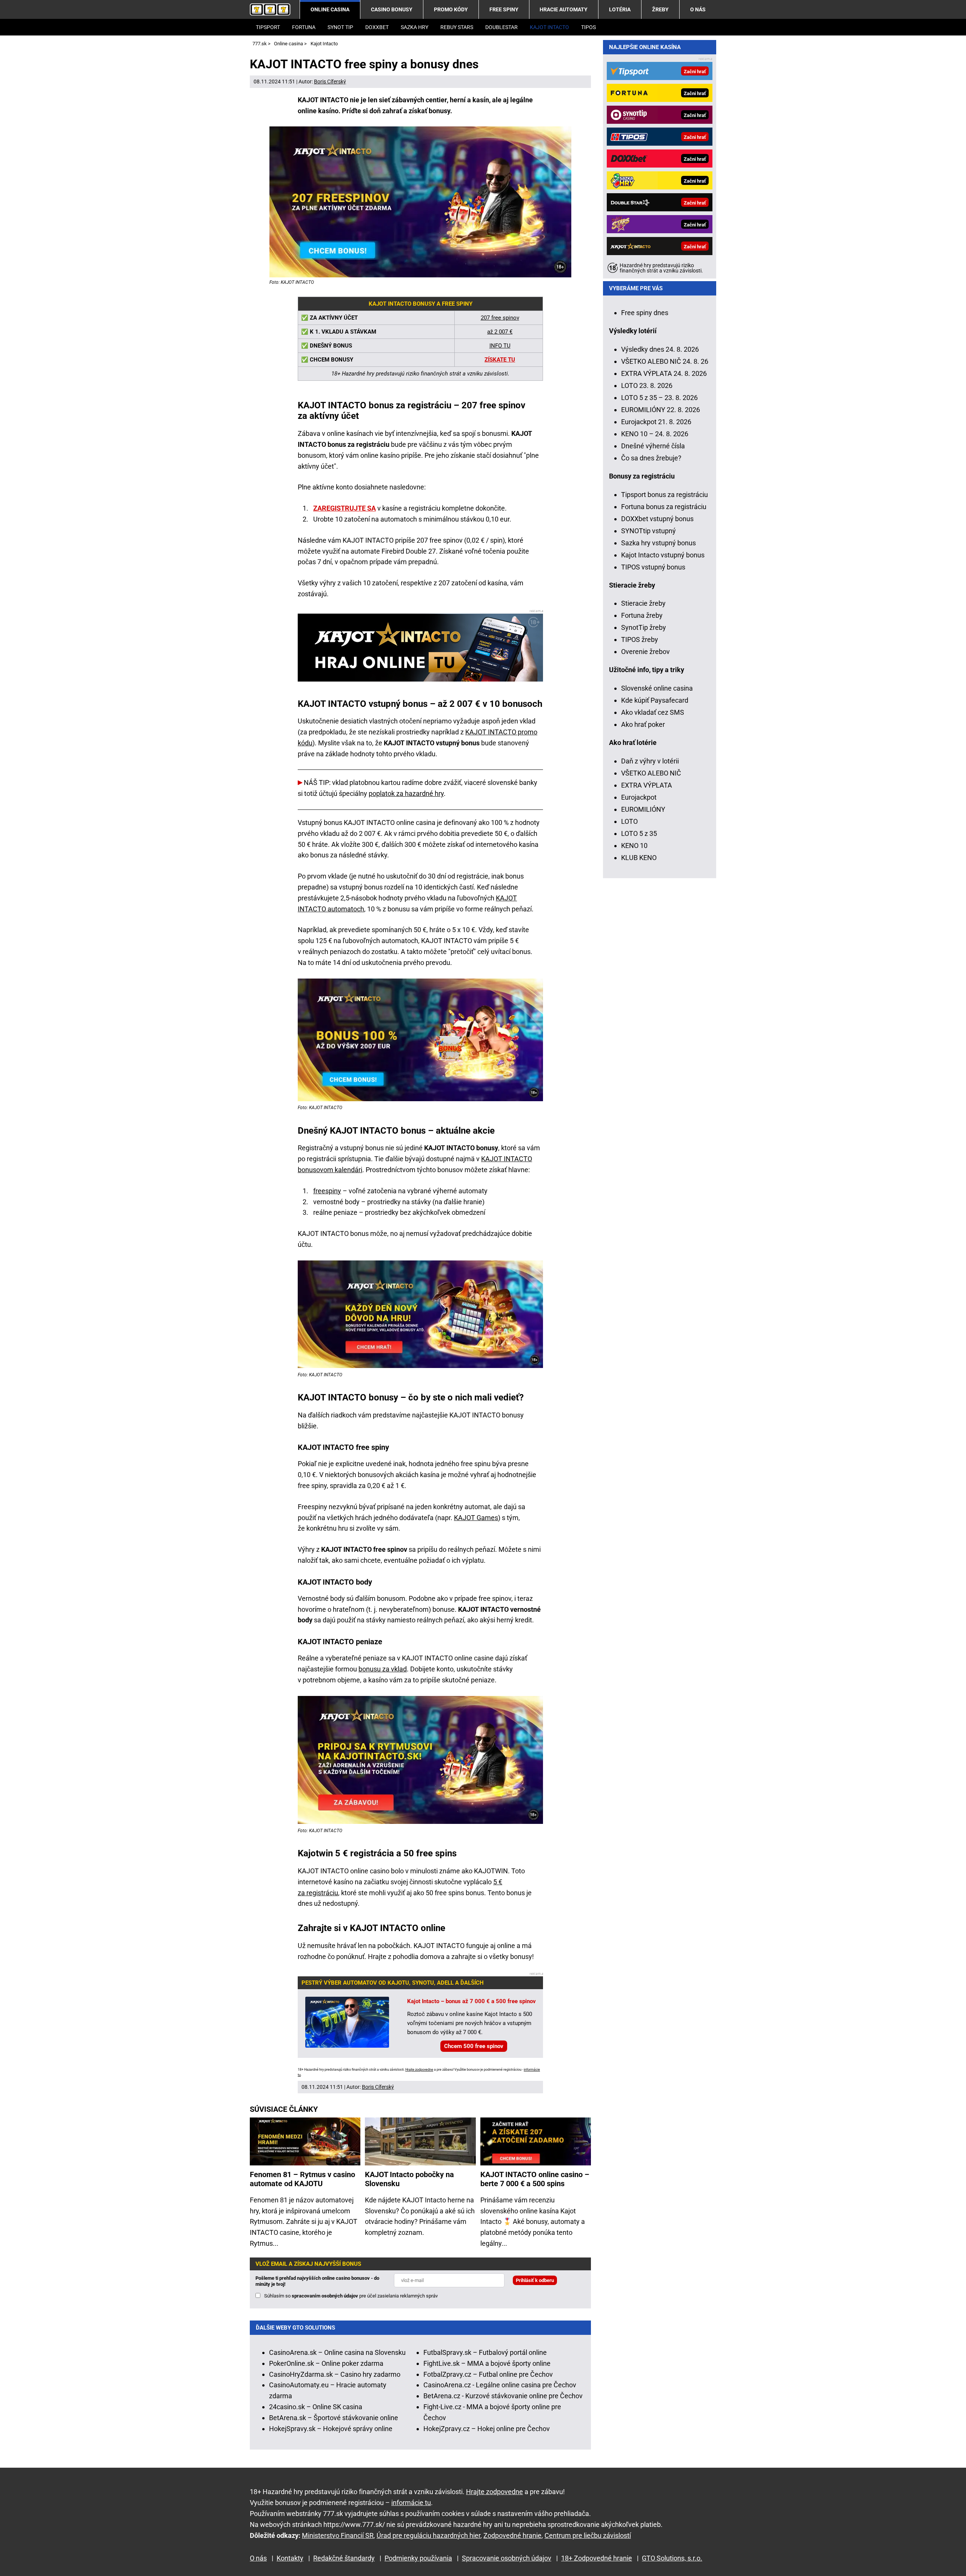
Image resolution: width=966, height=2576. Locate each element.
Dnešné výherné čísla (653, 446)
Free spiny (504, 9)
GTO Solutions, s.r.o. (672, 2558)
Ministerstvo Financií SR (338, 2535)
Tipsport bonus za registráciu (665, 495)
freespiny (327, 1191)
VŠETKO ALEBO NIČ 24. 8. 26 (665, 361)
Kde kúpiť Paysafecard (655, 700)
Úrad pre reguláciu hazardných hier (428, 2535)
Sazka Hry (415, 27)
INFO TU (500, 346)
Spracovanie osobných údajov (507, 2558)
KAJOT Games (476, 1518)
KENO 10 (634, 846)
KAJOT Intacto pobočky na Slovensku (409, 2179)
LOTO (629, 821)
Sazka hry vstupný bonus (658, 543)
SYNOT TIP (340, 27)
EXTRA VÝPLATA (647, 785)
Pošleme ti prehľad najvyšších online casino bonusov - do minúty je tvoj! (317, 2281)
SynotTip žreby (644, 627)
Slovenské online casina (657, 688)
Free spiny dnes (645, 313)
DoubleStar (501, 27)
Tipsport (268, 27)
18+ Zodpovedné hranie (597, 2558)
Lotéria (620, 9)
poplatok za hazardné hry (406, 793)
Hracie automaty (564, 9)
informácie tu (411, 2503)
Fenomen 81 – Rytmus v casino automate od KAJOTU (302, 2179)
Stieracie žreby (643, 603)
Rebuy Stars (457, 27)
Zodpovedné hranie (512, 2535)
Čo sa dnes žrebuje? (651, 458)
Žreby (660, 9)
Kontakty (290, 2558)
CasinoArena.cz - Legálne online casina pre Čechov (500, 2385)
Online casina (330, 9)
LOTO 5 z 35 (639, 833)
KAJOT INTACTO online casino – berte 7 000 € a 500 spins (535, 2179)
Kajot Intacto (549, 27)
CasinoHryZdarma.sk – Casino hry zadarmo (335, 2374)
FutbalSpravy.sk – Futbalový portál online (485, 2352)
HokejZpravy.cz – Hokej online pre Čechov (487, 2429)
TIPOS (588, 27)
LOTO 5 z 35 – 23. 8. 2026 (659, 398)
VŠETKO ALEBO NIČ (651, 773)
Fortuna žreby (642, 615)
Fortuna (304, 27)
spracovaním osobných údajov (325, 2296)
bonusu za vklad (383, 1669)
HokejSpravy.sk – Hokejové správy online (331, 2429)
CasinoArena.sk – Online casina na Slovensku (337, 2352)
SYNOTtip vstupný (648, 531)
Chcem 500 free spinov (474, 2046)
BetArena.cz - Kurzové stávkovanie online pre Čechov (503, 2396)
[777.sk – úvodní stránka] (270, 9)
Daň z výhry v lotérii (650, 761)
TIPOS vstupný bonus (653, 567)
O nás (698, 9)
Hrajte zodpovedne (419, 2070)
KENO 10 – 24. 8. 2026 (655, 434)
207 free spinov (500, 318)
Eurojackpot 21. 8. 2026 (656, 422)
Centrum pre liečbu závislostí (588, 2535)
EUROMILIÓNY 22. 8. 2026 (661, 410)
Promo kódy (451, 9)
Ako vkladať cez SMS (653, 712)
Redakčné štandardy (344, 2558)
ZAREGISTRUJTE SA (345, 508)
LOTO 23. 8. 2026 (647, 385)
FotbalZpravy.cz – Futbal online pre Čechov (488, 2374)
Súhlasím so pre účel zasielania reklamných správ (351, 2296)
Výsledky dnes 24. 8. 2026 (660, 349)
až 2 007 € (500, 332)
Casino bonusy (392, 9)
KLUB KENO (639, 858)
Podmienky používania (418, 2558)
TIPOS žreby (640, 639)
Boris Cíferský (330, 82)
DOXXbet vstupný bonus (657, 519)
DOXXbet (377, 27)
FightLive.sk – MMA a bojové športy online (487, 2363)
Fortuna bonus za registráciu (664, 507)
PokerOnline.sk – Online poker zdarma (326, 2363)
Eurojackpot (639, 797)
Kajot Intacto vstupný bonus (663, 555)
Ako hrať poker (643, 724)
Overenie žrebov (645, 652)
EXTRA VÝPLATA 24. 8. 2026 (664, 373)
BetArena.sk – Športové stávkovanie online (334, 2418)
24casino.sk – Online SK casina (316, 2407)
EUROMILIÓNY (643, 809)
